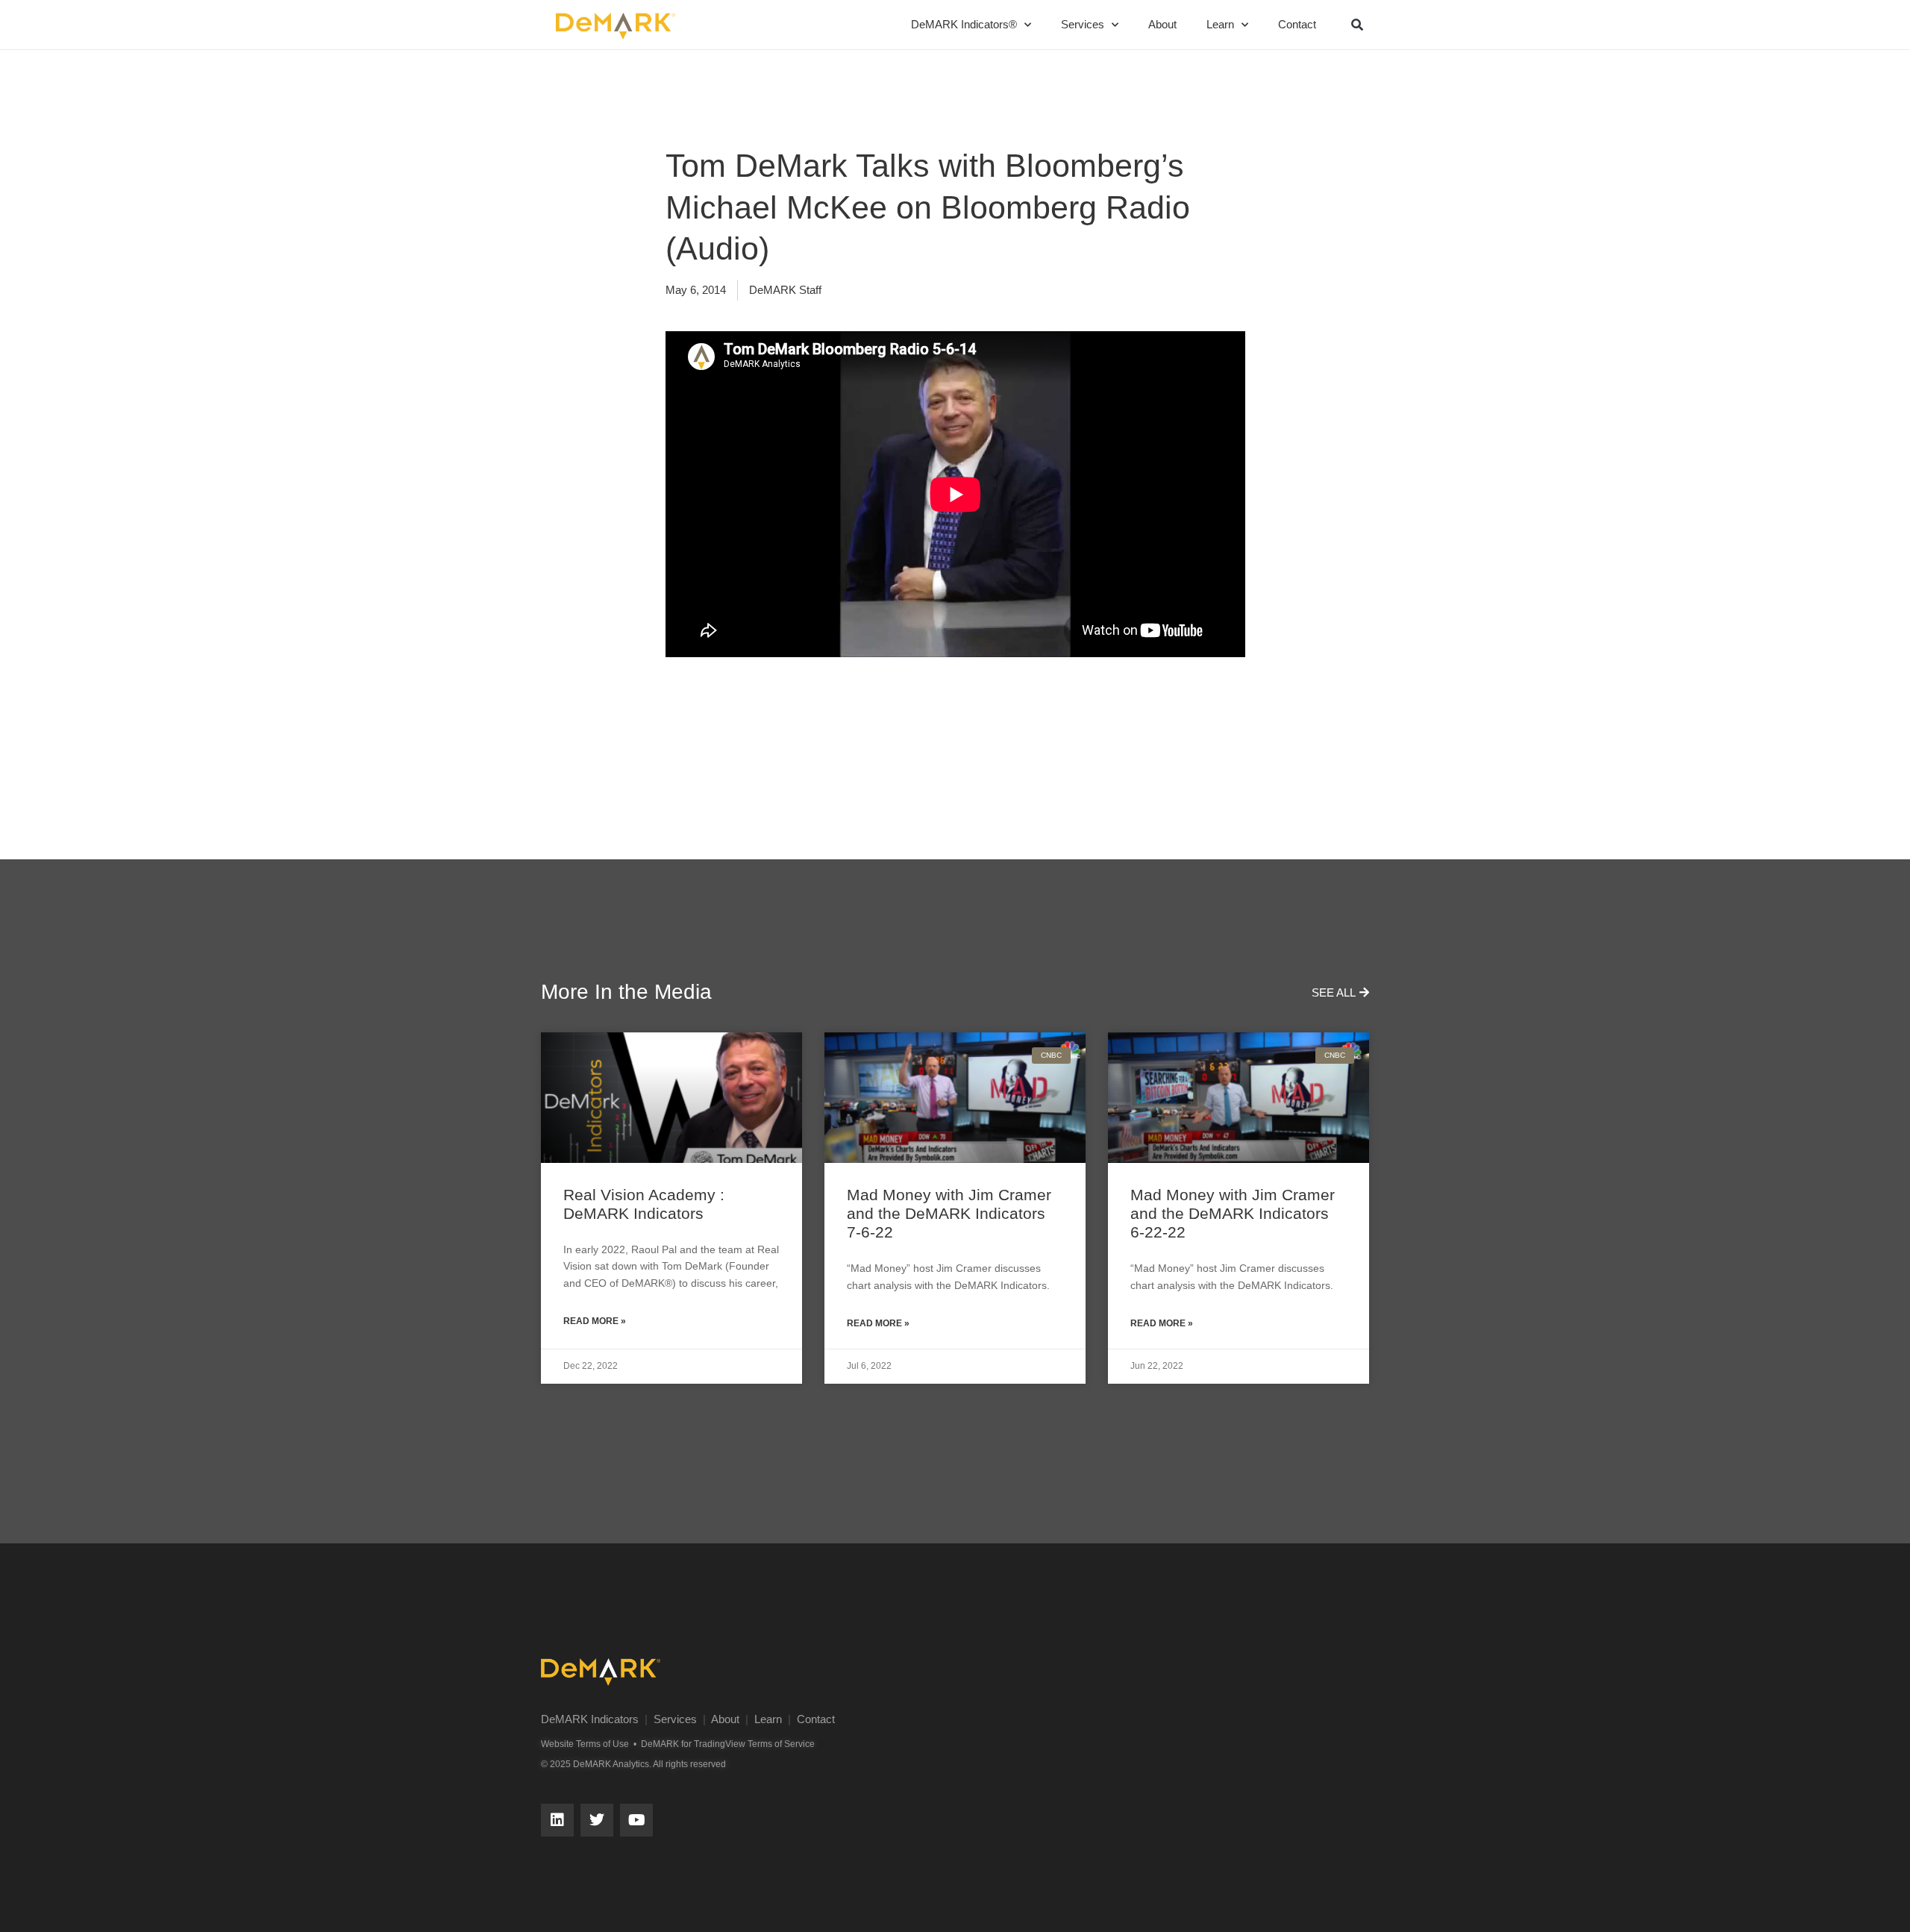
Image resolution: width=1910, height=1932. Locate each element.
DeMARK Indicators (590, 1719)
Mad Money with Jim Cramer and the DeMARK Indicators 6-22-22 (1233, 1213)
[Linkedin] (557, 1820)
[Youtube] (636, 1820)
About (1162, 24)
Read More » (595, 1321)
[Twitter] (597, 1820)
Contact (1297, 24)
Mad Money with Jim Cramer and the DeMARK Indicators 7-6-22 (949, 1213)
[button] (1357, 25)
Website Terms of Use (585, 1744)
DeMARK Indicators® (964, 24)
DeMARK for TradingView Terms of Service (728, 1744)
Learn (1220, 24)
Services (1083, 24)
